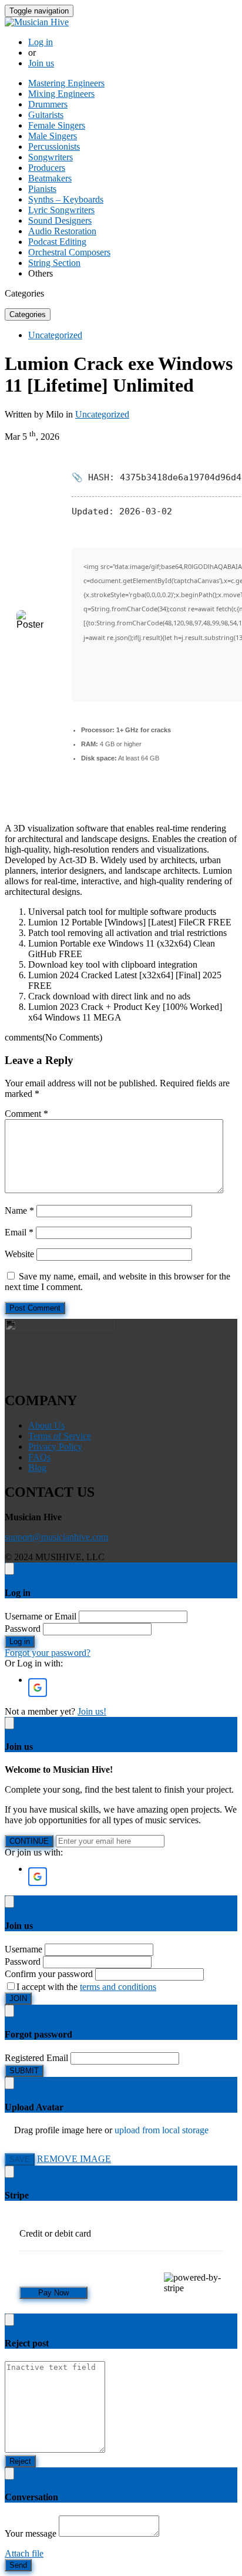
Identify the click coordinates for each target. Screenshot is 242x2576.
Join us (41, 63)
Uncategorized (55, 335)
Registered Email (36, 2058)
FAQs (39, 1457)
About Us (46, 1425)
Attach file (24, 2553)
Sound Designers (60, 220)
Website (19, 1254)
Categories (28, 314)
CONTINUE (29, 1841)
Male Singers (53, 136)
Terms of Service (60, 1436)
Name (19, 1210)
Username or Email (41, 1616)
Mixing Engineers (61, 94)
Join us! (92, 1711)
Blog (37, 1468)
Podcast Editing (57, 242)
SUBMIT (24, 2071)
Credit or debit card (55, 2233)
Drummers (48, 104)
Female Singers (57, 125)
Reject (20, 2461)
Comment (26, 1114)
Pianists (42, 189)
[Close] (9, 1569)
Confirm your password (49, 1974)
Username (23, 1949)
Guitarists (46, 115)
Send (18, 2565)
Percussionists (54, 147)
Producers (47, 168)
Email (19, 1232)
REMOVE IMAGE (74, 2159)
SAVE (20, 2159)
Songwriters (51, 157)
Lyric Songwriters (61, 210)
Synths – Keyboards (66, 199)
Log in (41, 42)
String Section (54, 263)
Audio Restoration (62, 231)
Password (23, 1629)
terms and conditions (118, 1987)
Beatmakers (50, 178)
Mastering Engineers (66, 83)
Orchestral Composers (69, 252)
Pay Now (53, 2293)
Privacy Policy (55, 1447)
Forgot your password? (48, 1653)
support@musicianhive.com (56, 1537)
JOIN (18, 1998)
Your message (31, 2533)
